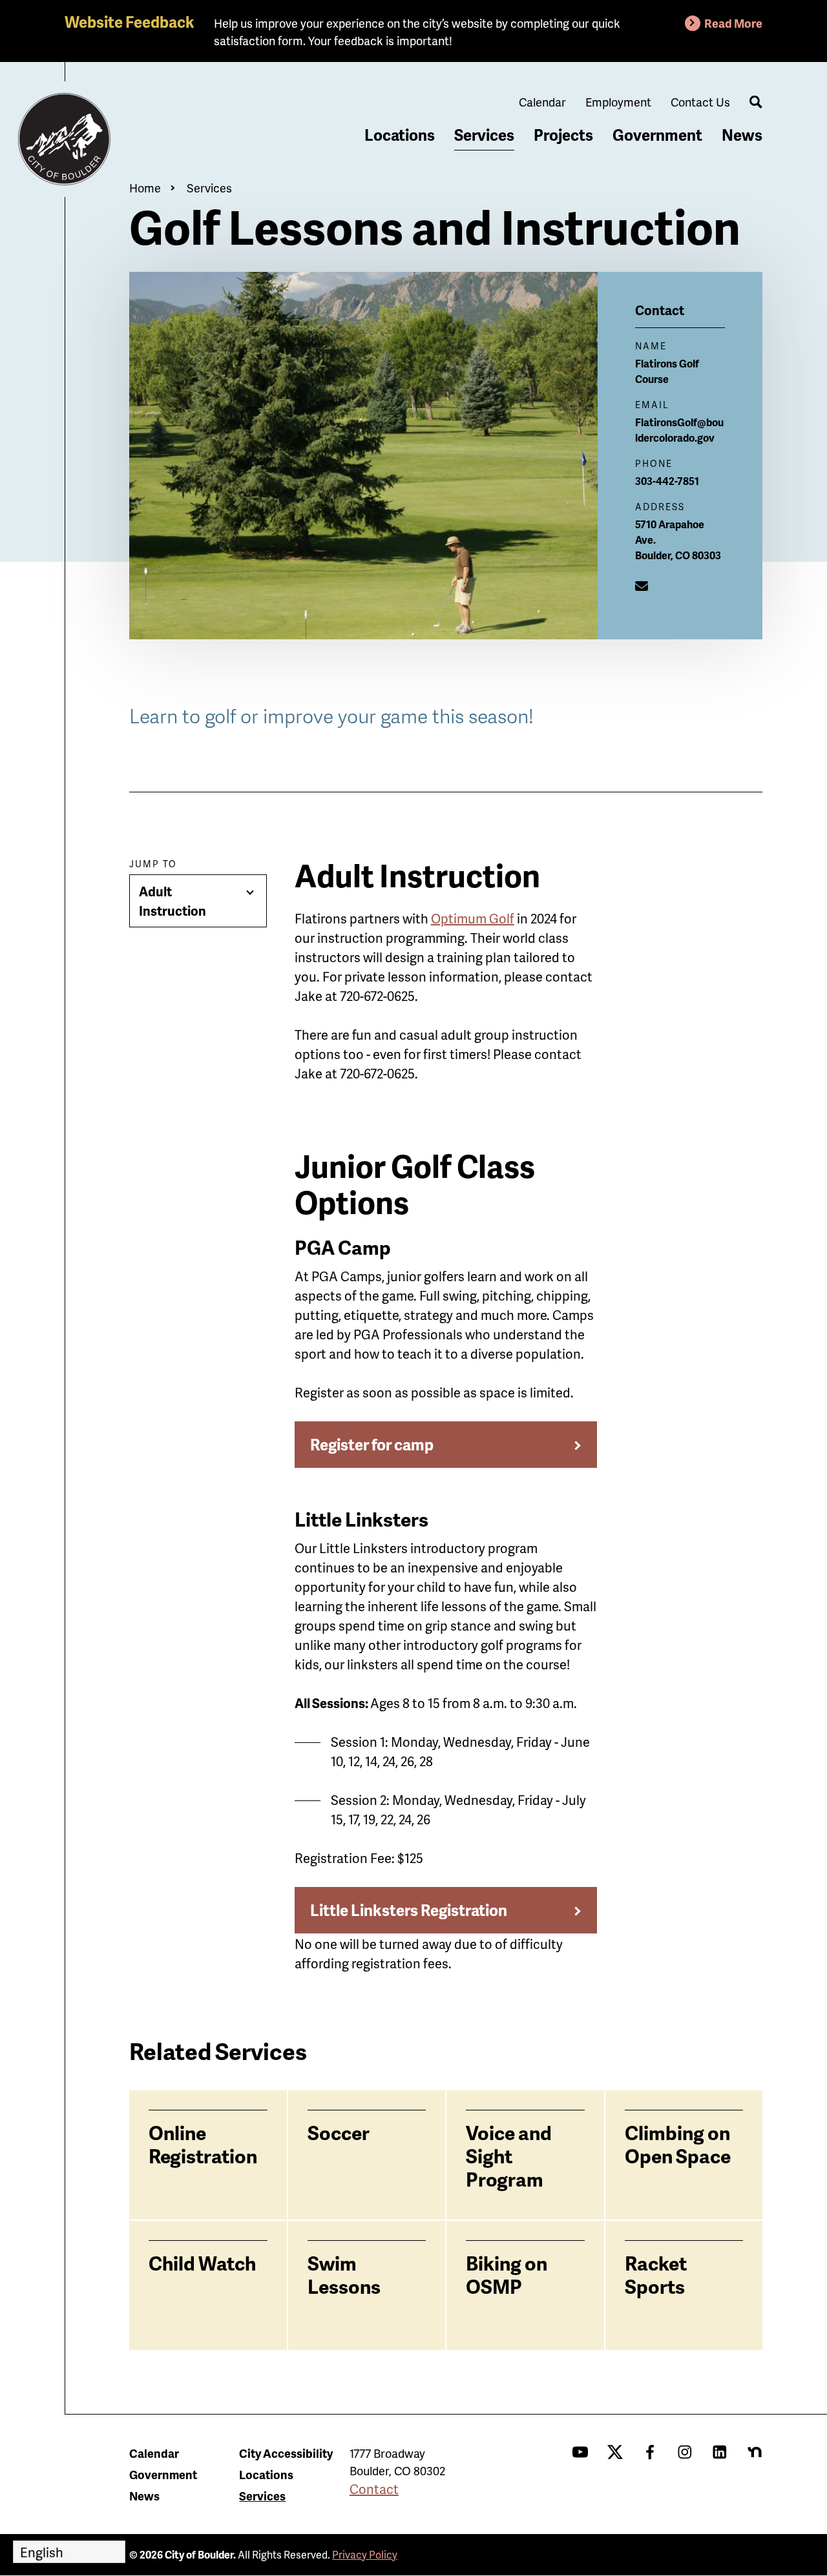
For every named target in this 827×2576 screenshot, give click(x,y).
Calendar (542, 102)
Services (484, 135)
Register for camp (372, 1444)
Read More (733, 23)
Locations (400, 135)
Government (657, 135)
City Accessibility (286, 2453)
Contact (374, 2489)
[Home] (65, 139)
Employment (618, 102)
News (742, 135)
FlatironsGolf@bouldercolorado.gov (679, 430)
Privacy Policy (365, 2554)
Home (145, 188)
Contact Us (700, 102)
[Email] (642, 586)
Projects (563, 135)
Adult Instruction (173, 901)
